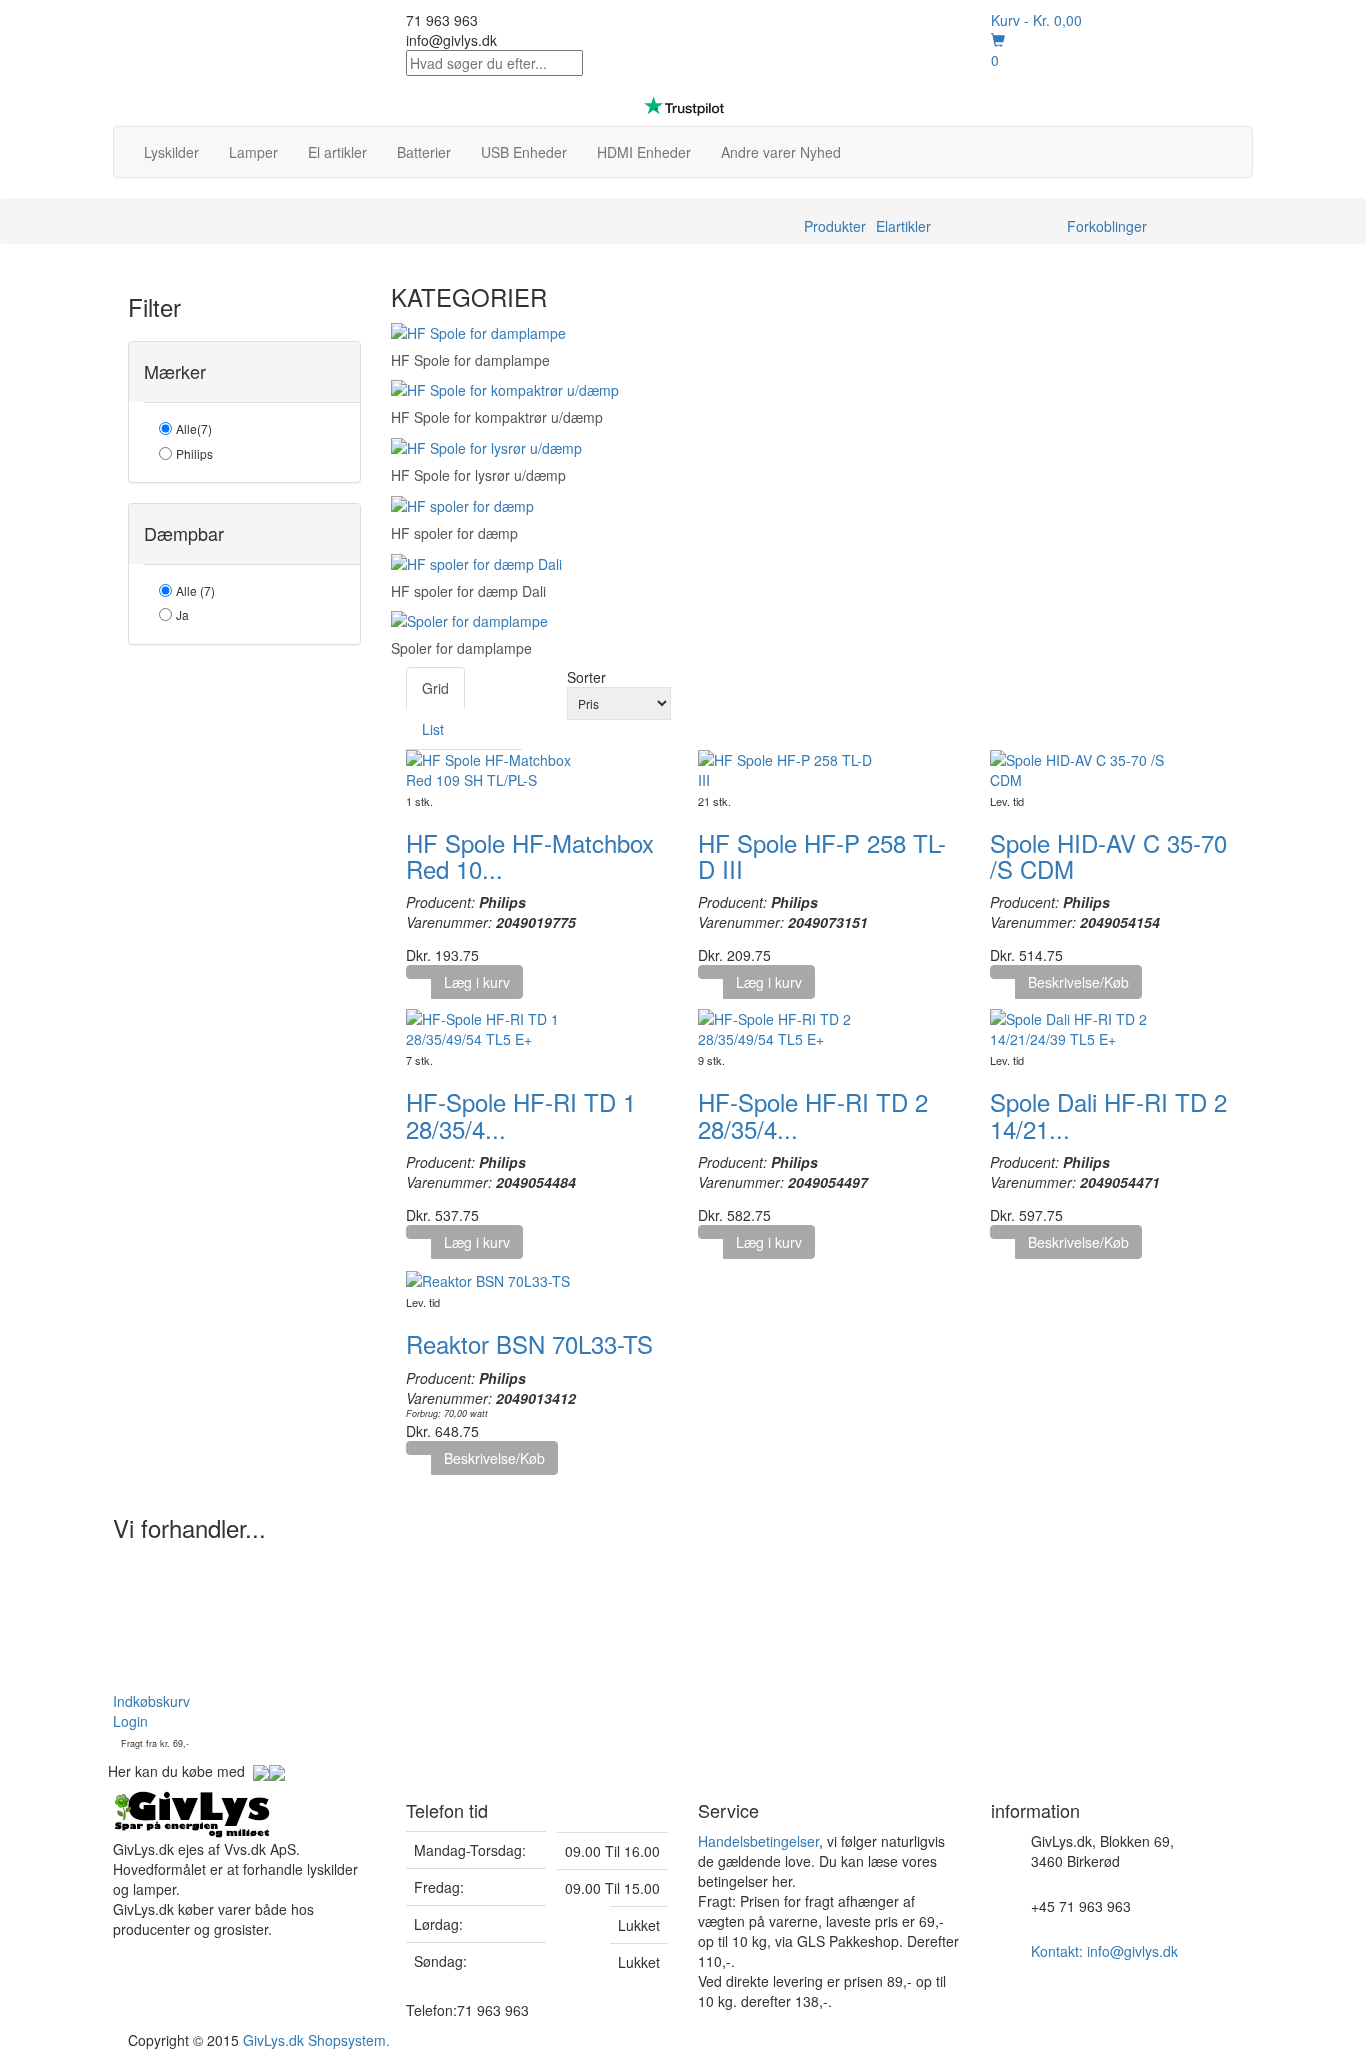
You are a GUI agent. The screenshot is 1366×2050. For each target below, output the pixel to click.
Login (130, 1721)
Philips (194, 453)
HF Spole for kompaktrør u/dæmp (497, 417)
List (433, 729)
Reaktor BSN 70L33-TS (529, 1343)
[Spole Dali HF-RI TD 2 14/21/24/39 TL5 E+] (1080, 1027)
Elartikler (903, 226)
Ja (182, 614)
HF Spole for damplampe (470, 360)
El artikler (337, 152)
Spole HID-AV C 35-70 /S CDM (1108, 855)
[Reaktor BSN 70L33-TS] (488, 1279)
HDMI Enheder (644, 152)
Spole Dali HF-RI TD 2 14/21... (1108, 1114)
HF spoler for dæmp (454, 533)
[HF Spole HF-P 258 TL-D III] (788, 767)
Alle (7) (195, 590)
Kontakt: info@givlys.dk (1104, 1951)
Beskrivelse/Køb (1078, 982)
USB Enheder (524, 152)
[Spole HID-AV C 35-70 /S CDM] (1080, 767)
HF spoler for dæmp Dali (468, 591)
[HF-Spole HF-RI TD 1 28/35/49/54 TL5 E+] (496, 1027)
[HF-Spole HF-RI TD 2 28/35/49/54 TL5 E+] (788, 1027)
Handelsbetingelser (758, 1841)
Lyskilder (171, 152)
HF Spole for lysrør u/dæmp (478, 475)
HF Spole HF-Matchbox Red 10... (530, 855)
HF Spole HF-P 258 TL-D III (822, 855)
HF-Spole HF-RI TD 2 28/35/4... (813, 1114)
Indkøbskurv (151, 1701)
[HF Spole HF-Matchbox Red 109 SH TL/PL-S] (496, 767)
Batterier (424, 152)
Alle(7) (194, 428)
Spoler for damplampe (461, 648)
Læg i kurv (477, 982)
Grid (435, 688)
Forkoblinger (1107, 226)
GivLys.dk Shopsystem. (316, 2040)
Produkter (835, 226)
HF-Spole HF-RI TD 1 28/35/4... (521, 1114)
